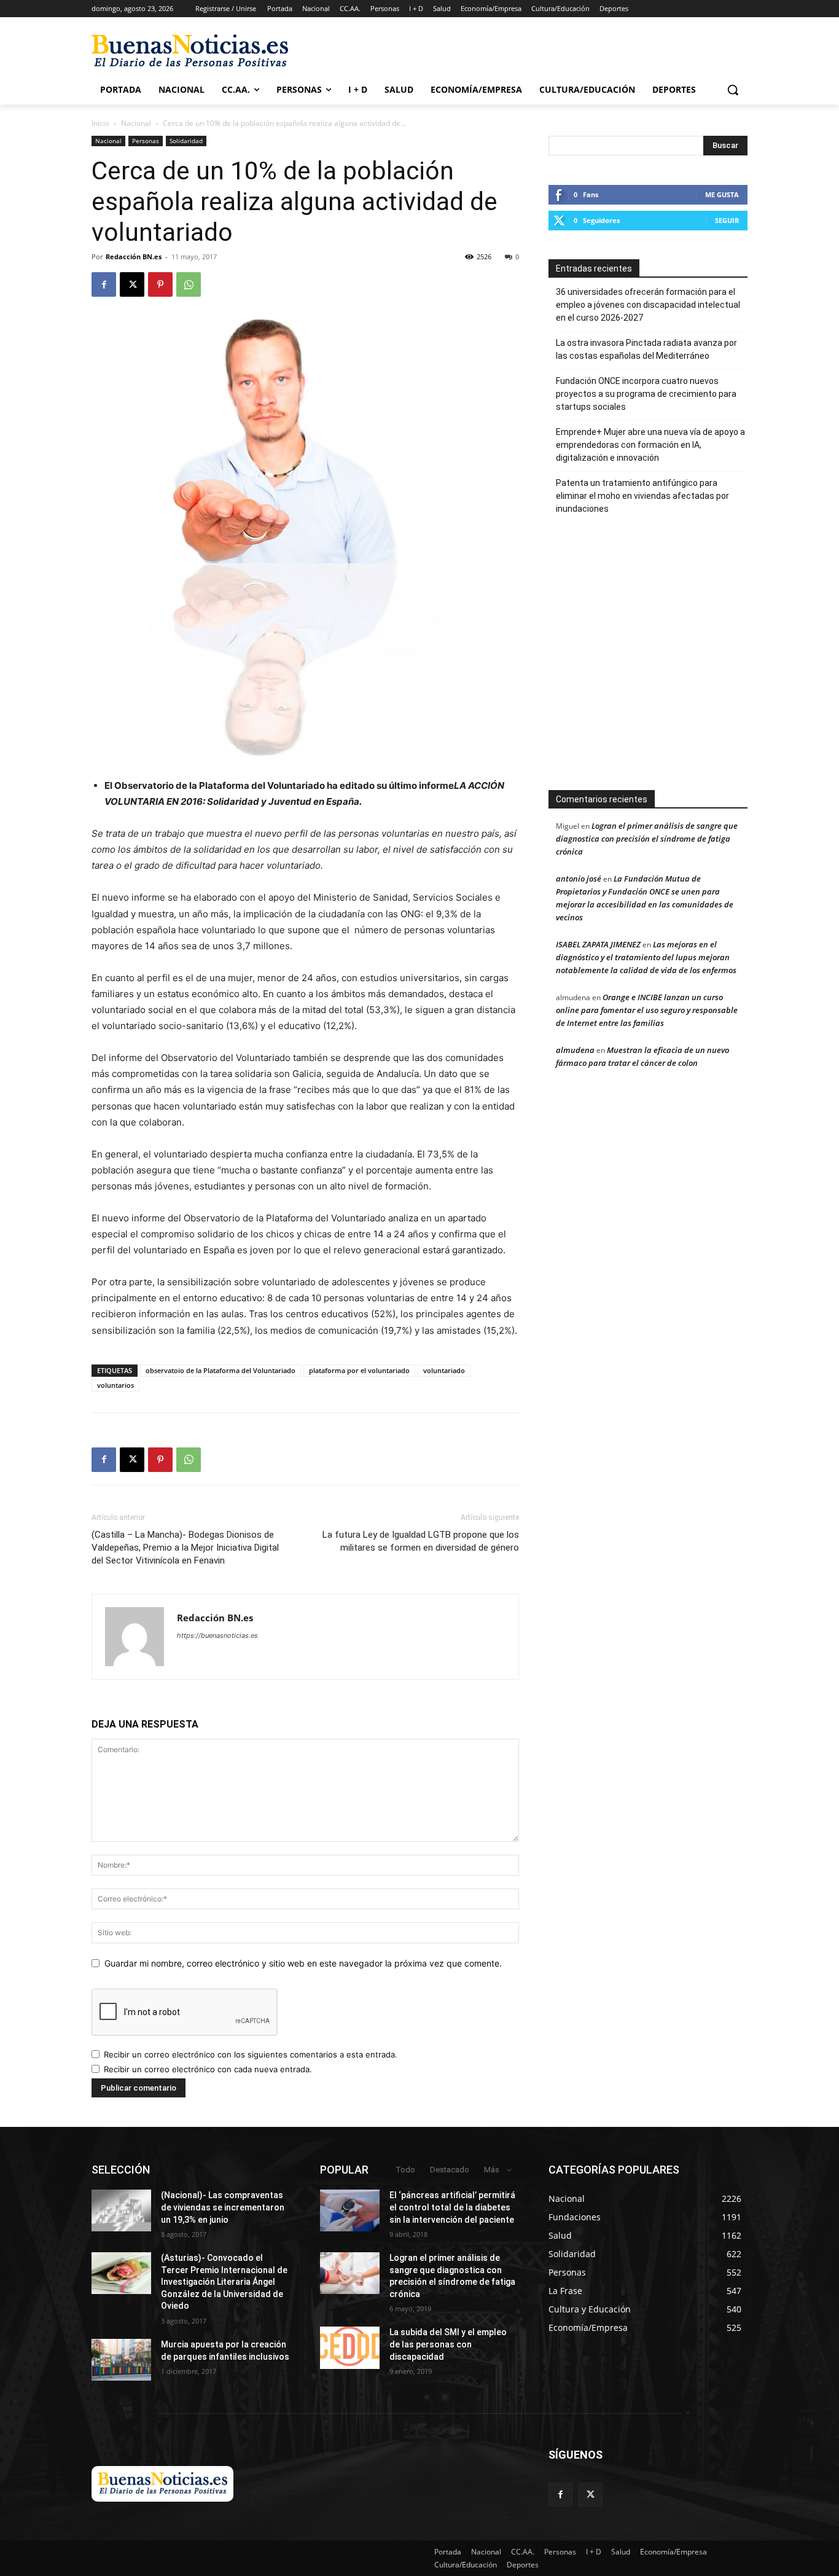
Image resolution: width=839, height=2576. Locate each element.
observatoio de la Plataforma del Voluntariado (220, 1370)
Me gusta (722, 194)
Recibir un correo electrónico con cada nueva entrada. (208, 2069)
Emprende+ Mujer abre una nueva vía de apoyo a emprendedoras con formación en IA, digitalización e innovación (650, 445)
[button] (733, 90)
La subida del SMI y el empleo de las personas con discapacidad (448, 2344)
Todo (405, 2170)
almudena (575, 1050)
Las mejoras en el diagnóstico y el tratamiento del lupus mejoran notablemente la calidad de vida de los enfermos (646, 957)
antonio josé (579, 879)
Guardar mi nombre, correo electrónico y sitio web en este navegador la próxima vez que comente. (303, 1963)
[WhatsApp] (189, 284)
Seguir (727, 220)
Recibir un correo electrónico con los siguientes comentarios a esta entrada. (251, 2054)
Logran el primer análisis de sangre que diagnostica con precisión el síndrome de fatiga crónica (647, 839)
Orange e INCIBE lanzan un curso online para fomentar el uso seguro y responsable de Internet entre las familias (647, 1010)
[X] (132, 284)
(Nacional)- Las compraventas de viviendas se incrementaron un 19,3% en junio (223, 2207)
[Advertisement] (678, 659)
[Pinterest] (160, 284)
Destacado (450, 2170)
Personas (146, 141)
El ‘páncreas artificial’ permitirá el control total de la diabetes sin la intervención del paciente (452, 2207)
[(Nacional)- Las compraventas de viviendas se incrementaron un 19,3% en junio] (121, 2210)
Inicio (100, 123)
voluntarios (115, 1385)
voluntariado (444, 1370)
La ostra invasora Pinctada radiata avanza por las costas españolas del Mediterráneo (646, 349)
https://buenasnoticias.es (217, 1635)
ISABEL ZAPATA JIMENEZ (598, 944)
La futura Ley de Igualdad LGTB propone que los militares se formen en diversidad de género (421, 1541)
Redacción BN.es (134, 256)
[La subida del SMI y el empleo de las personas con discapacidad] (350, 2347)
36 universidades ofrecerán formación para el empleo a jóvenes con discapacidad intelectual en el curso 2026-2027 (648, 305)
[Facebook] (104, 284)
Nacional (136, 123)
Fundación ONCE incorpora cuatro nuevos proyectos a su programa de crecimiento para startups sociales (646, 394)
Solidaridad (186, 141)
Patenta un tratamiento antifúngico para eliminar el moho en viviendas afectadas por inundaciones (642, 496)
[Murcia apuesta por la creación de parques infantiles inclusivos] (121, 2360)
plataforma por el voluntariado (359, 1370)
